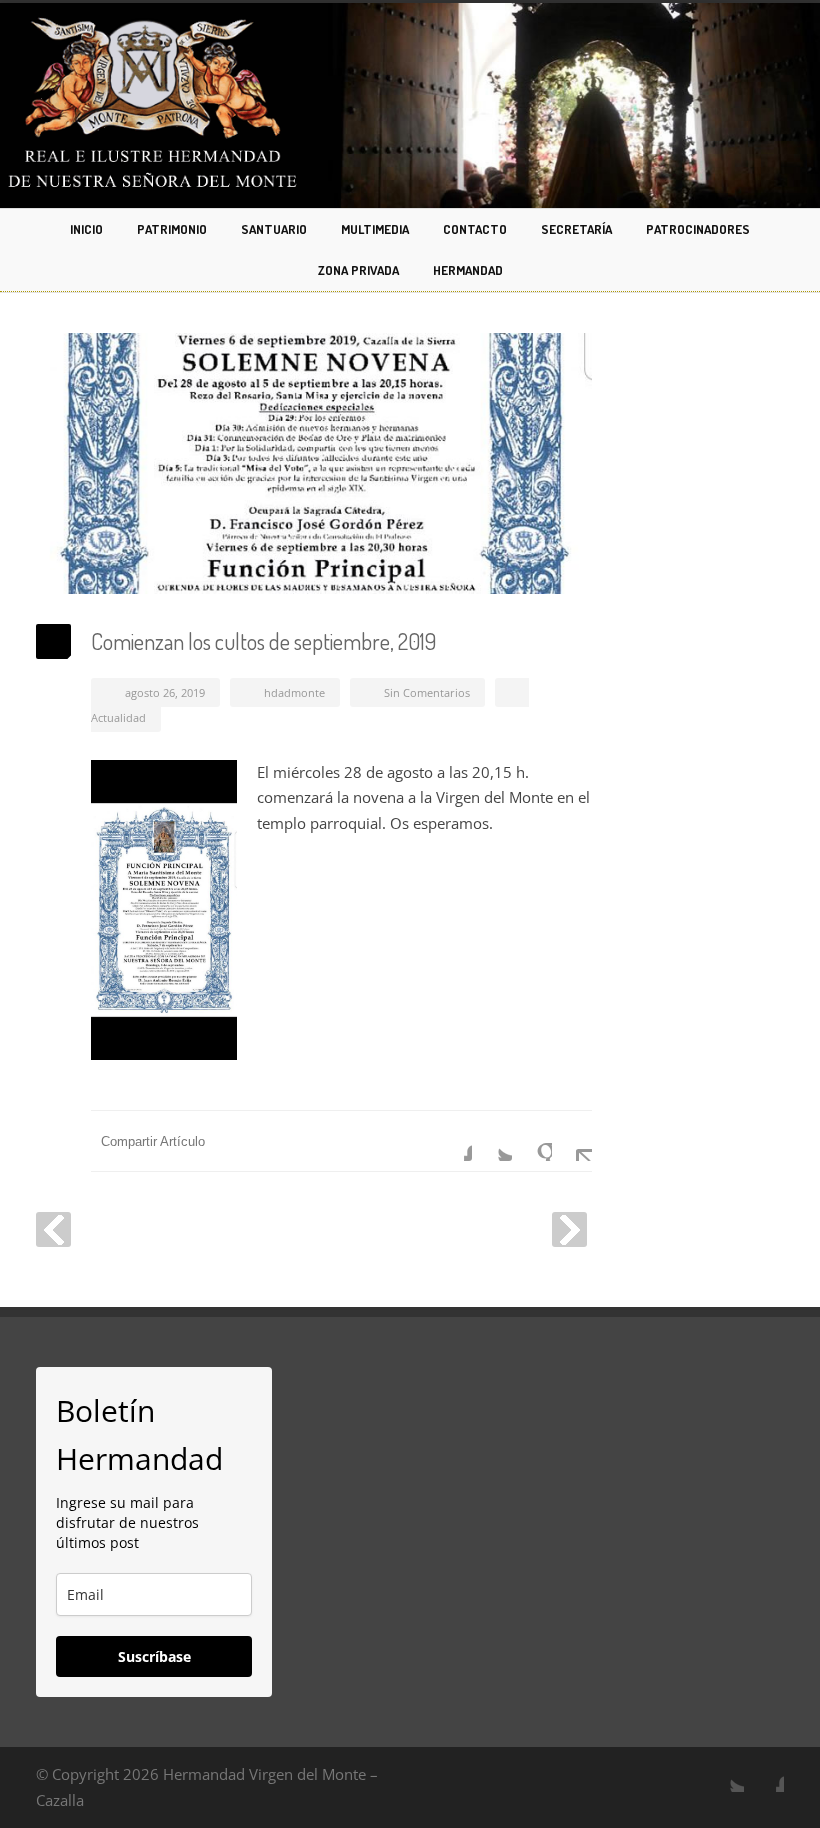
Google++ (532, 1141)
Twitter (492, 1141)
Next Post (569, 1229)
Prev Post (53, 1229)
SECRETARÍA (576, 229)
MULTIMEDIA (375, 229)
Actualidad (118, 717)
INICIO (86, 229)
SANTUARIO (274, 229)
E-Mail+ (572, 1141)
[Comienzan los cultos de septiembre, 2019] (314, 463)
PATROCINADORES (698, 229)
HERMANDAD (468, 270)
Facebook (452, 1141)
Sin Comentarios (427, 692)
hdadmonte (294, 692)
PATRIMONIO (172, 229)
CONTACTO (475, 229)
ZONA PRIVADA (358, 270)
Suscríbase (154, 1656)
